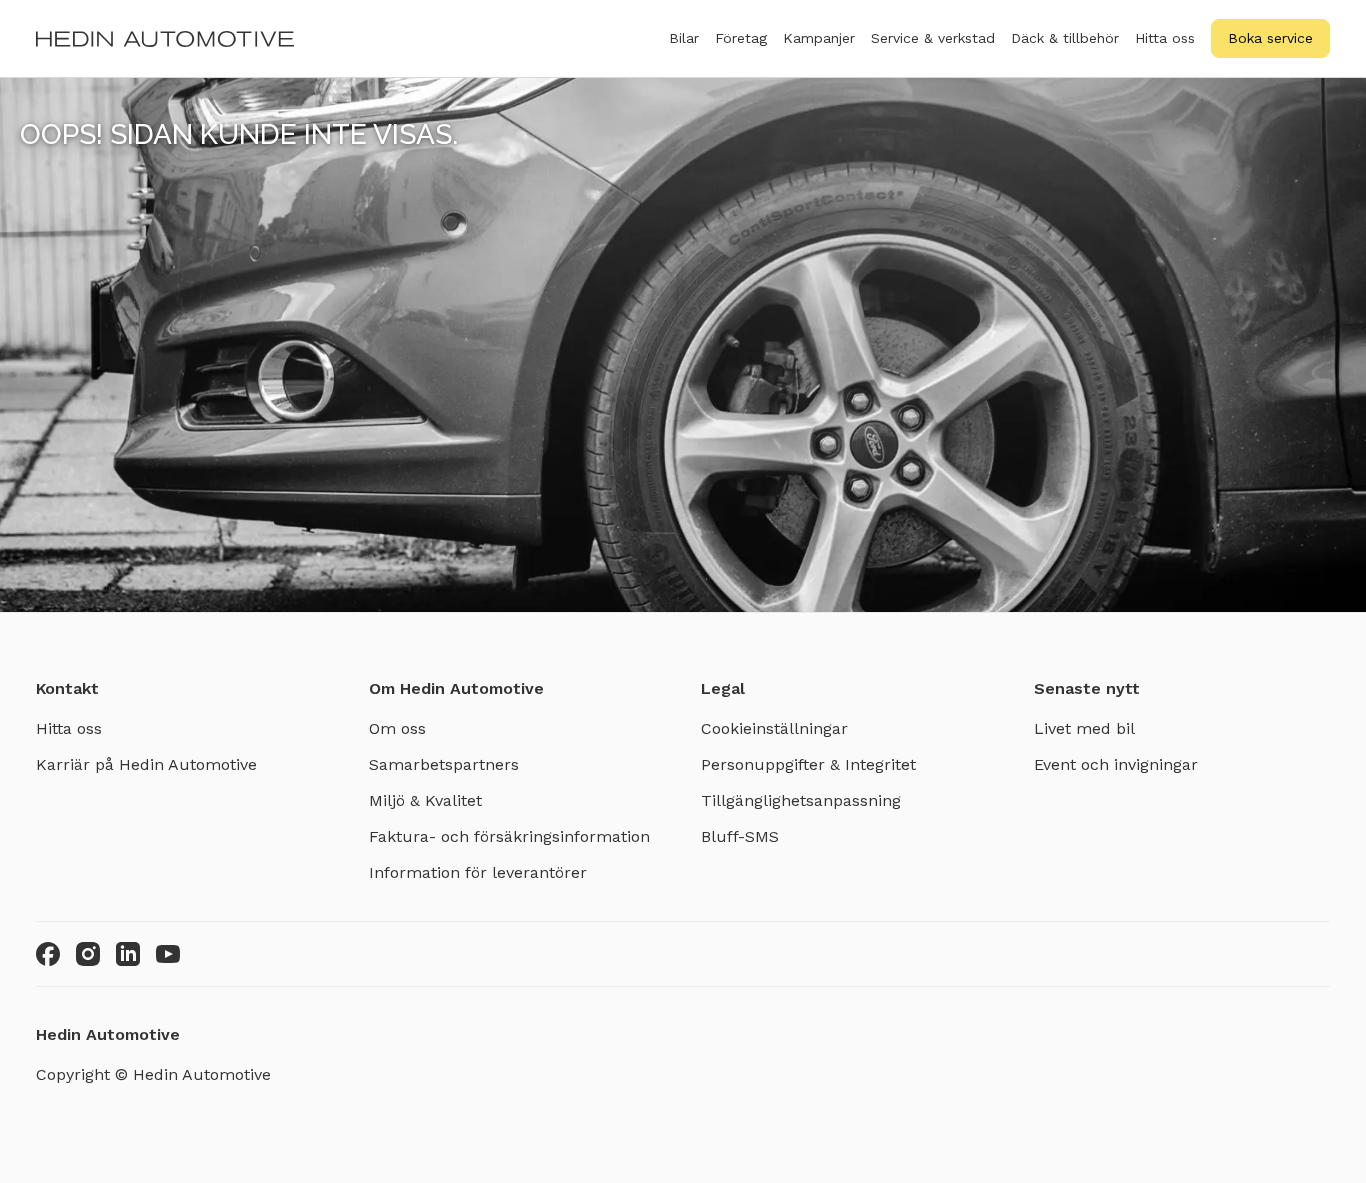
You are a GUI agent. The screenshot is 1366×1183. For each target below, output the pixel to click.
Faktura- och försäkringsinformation (509, 836)
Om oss (397, 728)
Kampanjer (819, 38)
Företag (741, 38)
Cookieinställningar (774, 728)
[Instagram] (88, 954)
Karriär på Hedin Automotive (146, 764)
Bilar (684, 38)
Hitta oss (1165, 38)
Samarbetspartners (444, 764)
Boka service (1270, 38)
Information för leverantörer (478, 872)
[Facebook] (48, 954)
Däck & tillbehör (1065, 38)
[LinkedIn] (128, 954)
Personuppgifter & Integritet (808, 764)
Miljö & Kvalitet (425, 800)
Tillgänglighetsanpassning (801, 800)
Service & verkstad (933, 38)
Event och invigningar (1116, 764)
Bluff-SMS (740, 836)
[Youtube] (168, 954)
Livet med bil (1084, 728)
